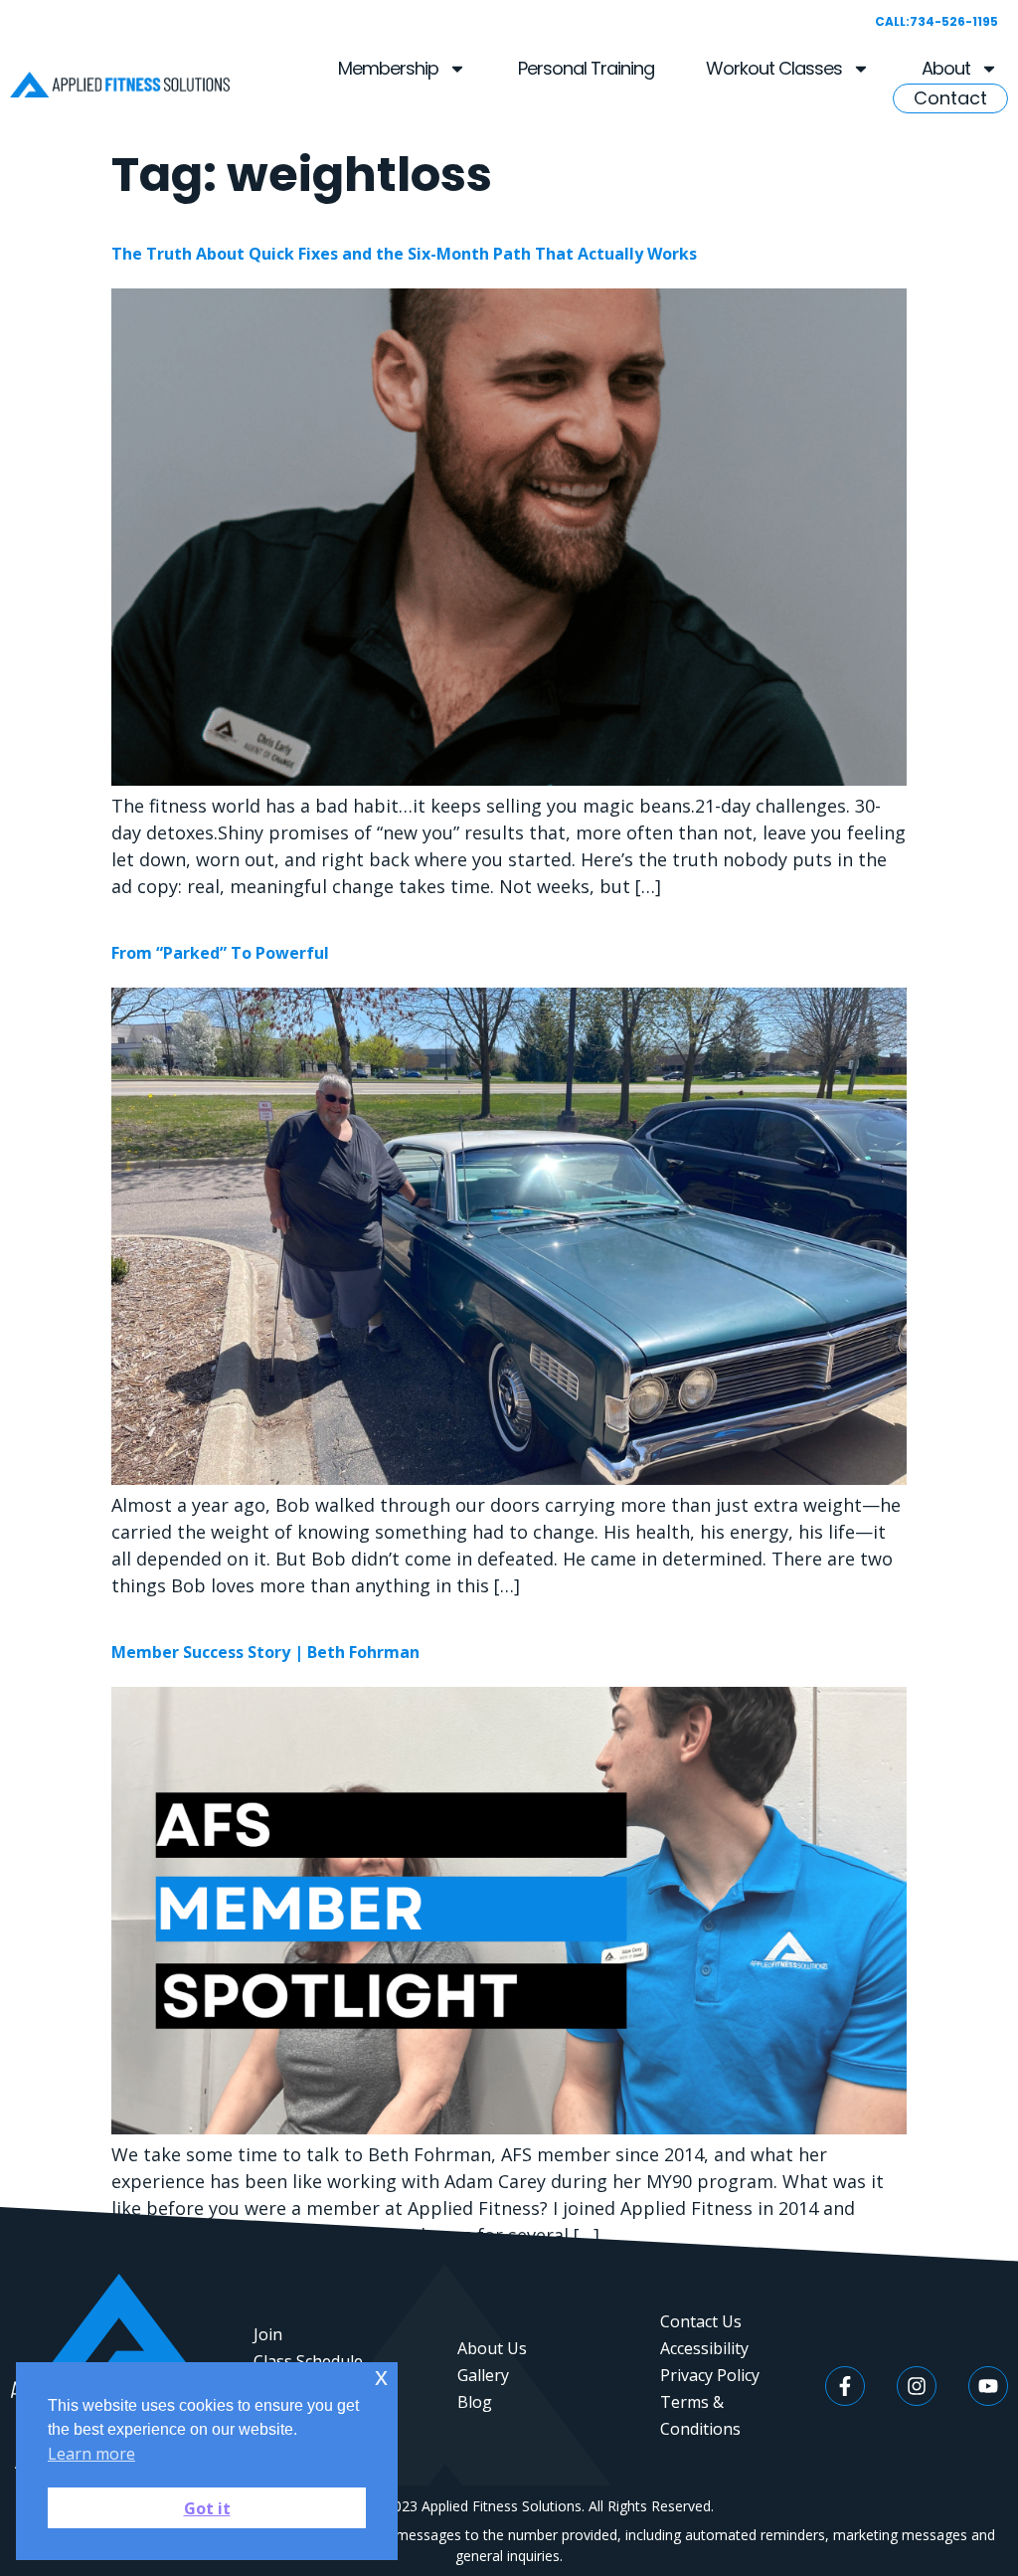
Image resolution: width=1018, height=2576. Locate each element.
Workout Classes (774, 68)
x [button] (381, 2377)
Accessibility (704, 2348)
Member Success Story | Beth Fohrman (265, 1652)
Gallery (483, 2375)
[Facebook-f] (845, 2386)
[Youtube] (988, 2386)
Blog (475, 2402)
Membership (388, 68)
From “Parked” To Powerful (220, 953)
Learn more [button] (91, 2454)
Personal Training (586, 68)
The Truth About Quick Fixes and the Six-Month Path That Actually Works (404, 254)
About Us (492, 2348)
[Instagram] (917, 2386)
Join (268, 2334)
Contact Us (701, 2321)
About (946, 68)
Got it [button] (207, 2508)
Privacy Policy (710, 2375)
